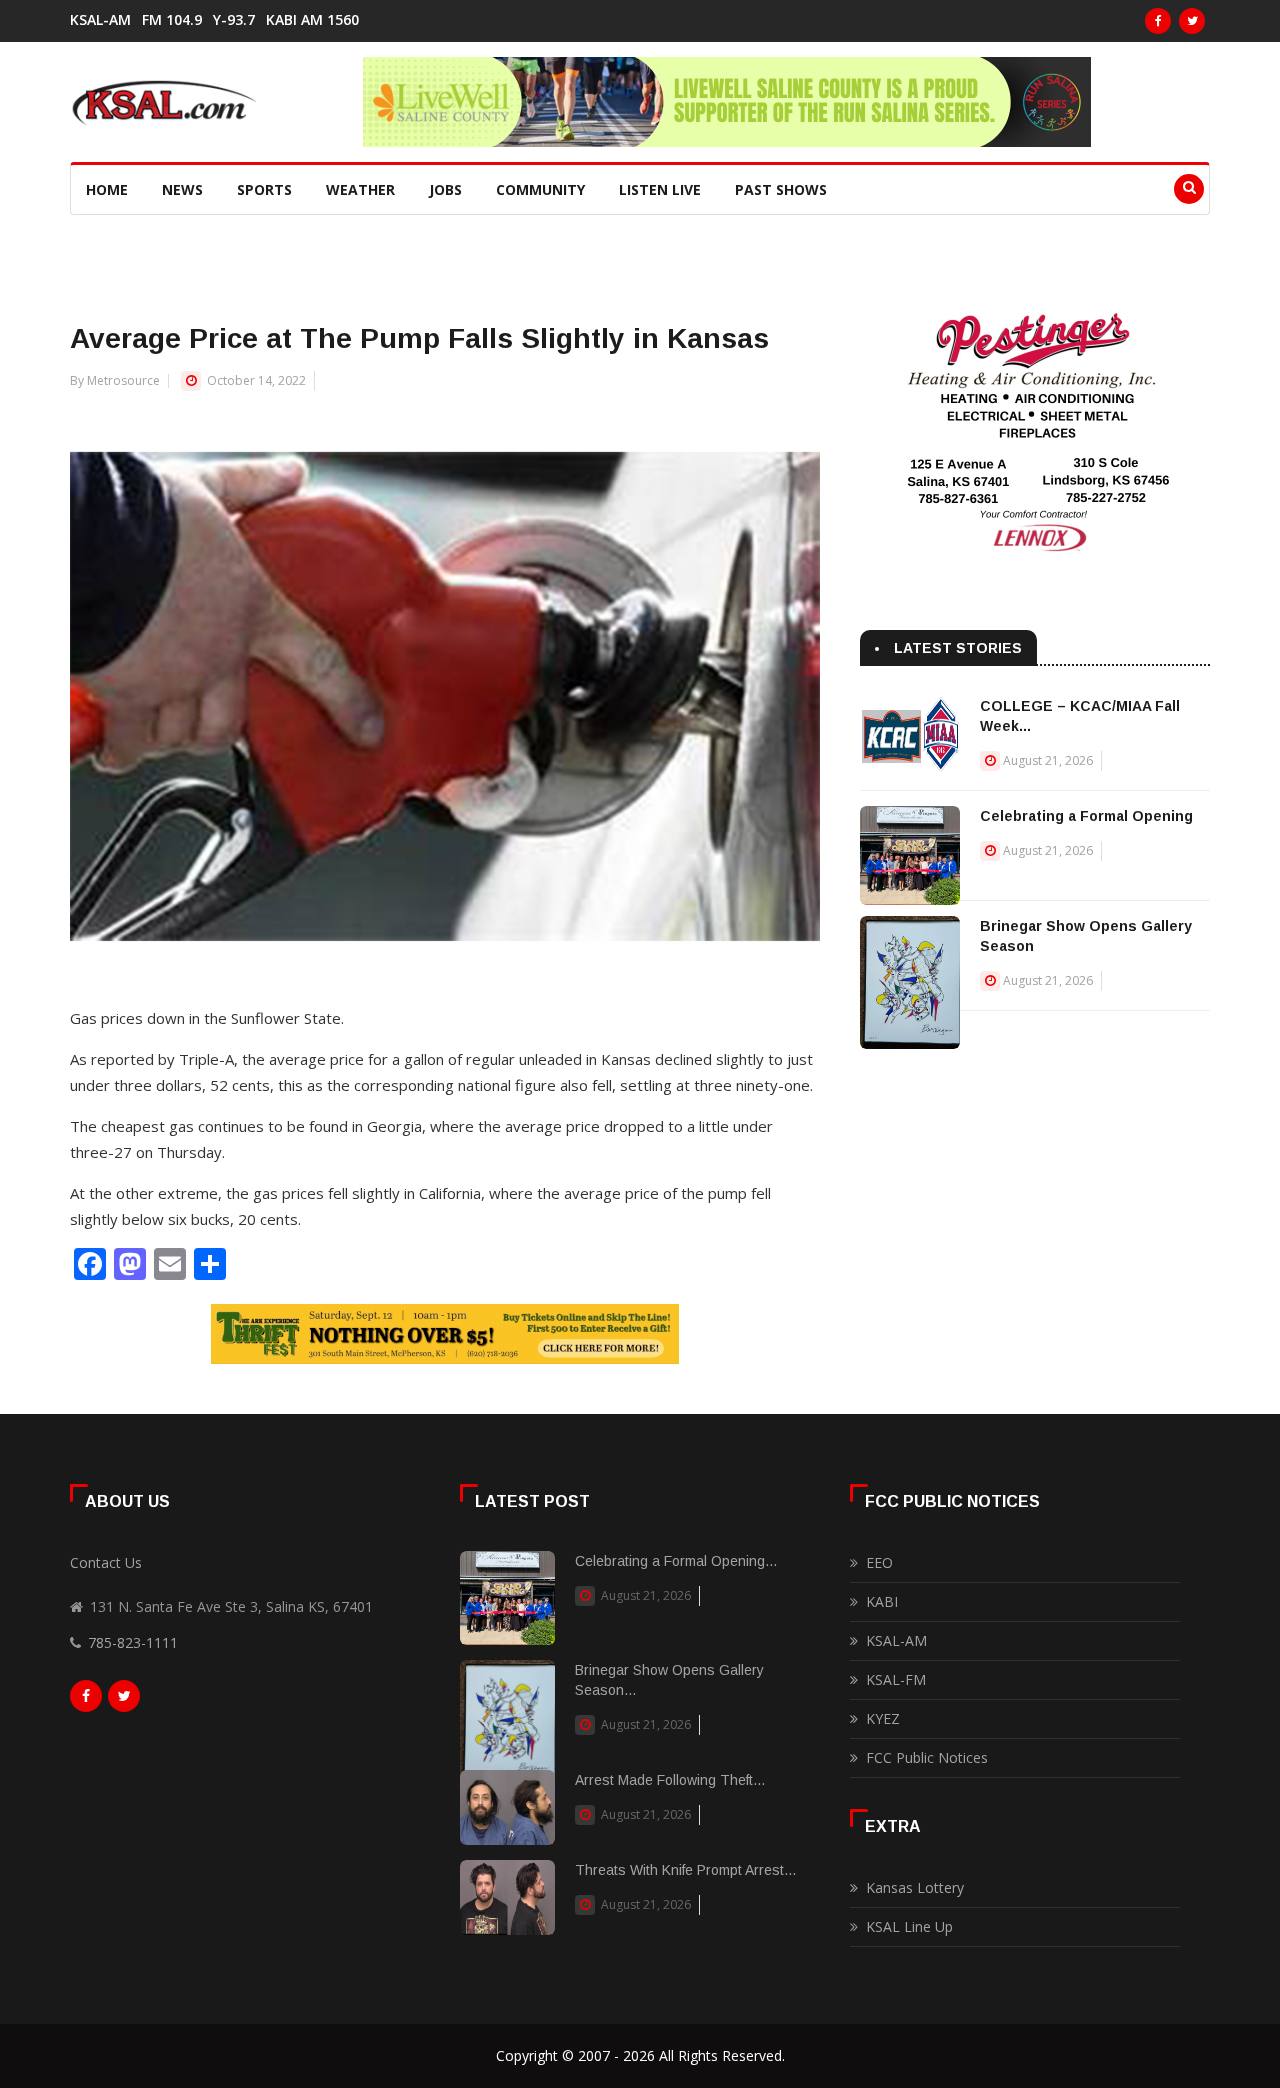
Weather (360, 189)
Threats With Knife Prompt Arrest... (685, 1870)
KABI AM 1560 (312, 20)
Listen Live (660, 189)
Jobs (445, 189)
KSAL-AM (100, 20)
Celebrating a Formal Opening (1086, 816)
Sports (264, 189)
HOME (107, 189)
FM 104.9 (172, 20)
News (182, 189)
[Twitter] (1192, 21)
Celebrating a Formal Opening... (676, 1561)
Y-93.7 (234, 20)
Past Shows (781, 189)
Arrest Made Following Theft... (670, 1780)
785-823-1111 (133, 1642)
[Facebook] (1158, 21)
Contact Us (106, 1562)
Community (540, 189)
